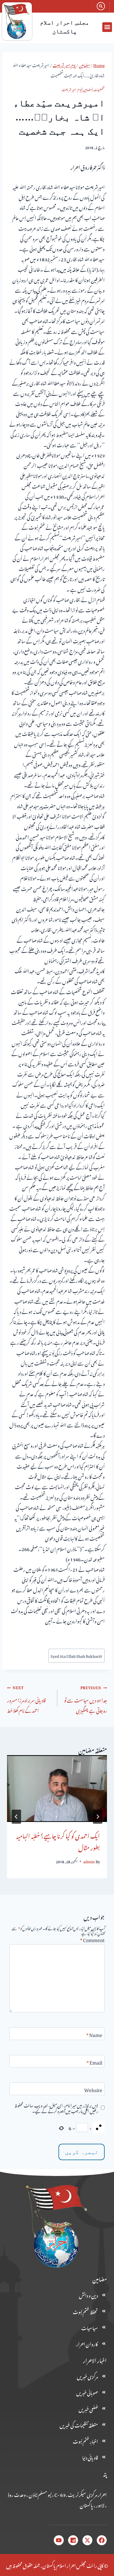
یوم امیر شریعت (71, 89)
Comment (92, 1940)
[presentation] (57, 1789)
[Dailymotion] (73, 2540)
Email (94, 2063)
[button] (107, 27)
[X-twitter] (87, 2540)
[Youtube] (59, 2540)
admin (89, 1861)
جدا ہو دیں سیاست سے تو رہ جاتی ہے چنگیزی (85, 1699)
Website (93, 2090)
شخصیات (99, 89)
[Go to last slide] (98, 1817)
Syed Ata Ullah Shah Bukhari (76, 1655)
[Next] (16, 1817)
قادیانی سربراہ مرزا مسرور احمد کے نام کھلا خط (26, 1699)
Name (94, 2035)
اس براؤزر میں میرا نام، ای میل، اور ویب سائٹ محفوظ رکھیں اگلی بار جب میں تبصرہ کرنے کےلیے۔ (56, 2108)
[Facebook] (102, 2540)
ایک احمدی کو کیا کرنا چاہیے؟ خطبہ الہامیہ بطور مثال (58, 1841)
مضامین (87, 89)
